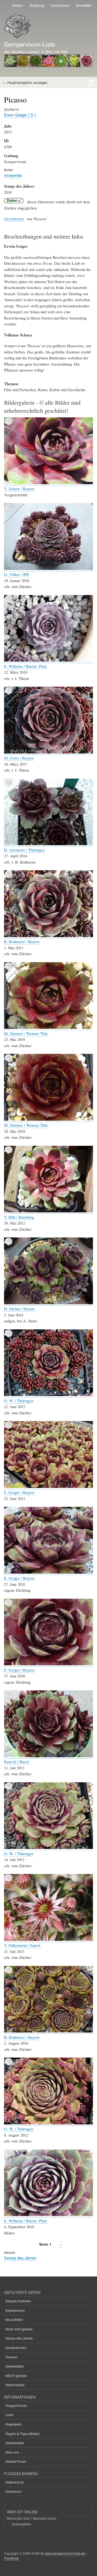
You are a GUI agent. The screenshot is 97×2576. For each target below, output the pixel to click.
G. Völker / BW (17, 574)
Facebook (12, 2558)
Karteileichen (15, 2310)
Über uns (12, 2452)
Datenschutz (15, 2482)
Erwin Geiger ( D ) (20, 115)
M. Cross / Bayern (19, 758)
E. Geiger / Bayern (19, 1492)
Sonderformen (16, 2348)
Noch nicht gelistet (19, 2329)
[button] (48, 483)
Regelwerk (13, 2424)
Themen (11, 2357)
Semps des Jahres (20, 2258)
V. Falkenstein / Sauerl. (23, 1945)
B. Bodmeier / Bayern (22, 941)
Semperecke (15, 2443)
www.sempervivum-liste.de (65, 2553)
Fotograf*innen (16, 2405)
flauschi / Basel (16, 1762)
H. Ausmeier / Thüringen (24, 850)
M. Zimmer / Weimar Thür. (26, 1033)
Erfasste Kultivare (18, 2301)
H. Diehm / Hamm (19, 1309)
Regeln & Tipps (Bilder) (22, 2434)
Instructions (60, 5)
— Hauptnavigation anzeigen (25, 82)
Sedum (17, 5)
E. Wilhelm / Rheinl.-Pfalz (26, 666)
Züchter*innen (16, 2461)
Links (9, 2415)
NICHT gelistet (16, 2376)
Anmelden (84, 5)
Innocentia (13, 175)
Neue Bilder (14, 2319)
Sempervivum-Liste (30, 44)
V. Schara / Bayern (19, 489)
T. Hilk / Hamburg (19, 1217)
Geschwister (14, 219)
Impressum (13, 2491)
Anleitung (37, 5)
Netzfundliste (15, 2385)
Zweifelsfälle (15, 2366)
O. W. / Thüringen (19, 1401)
